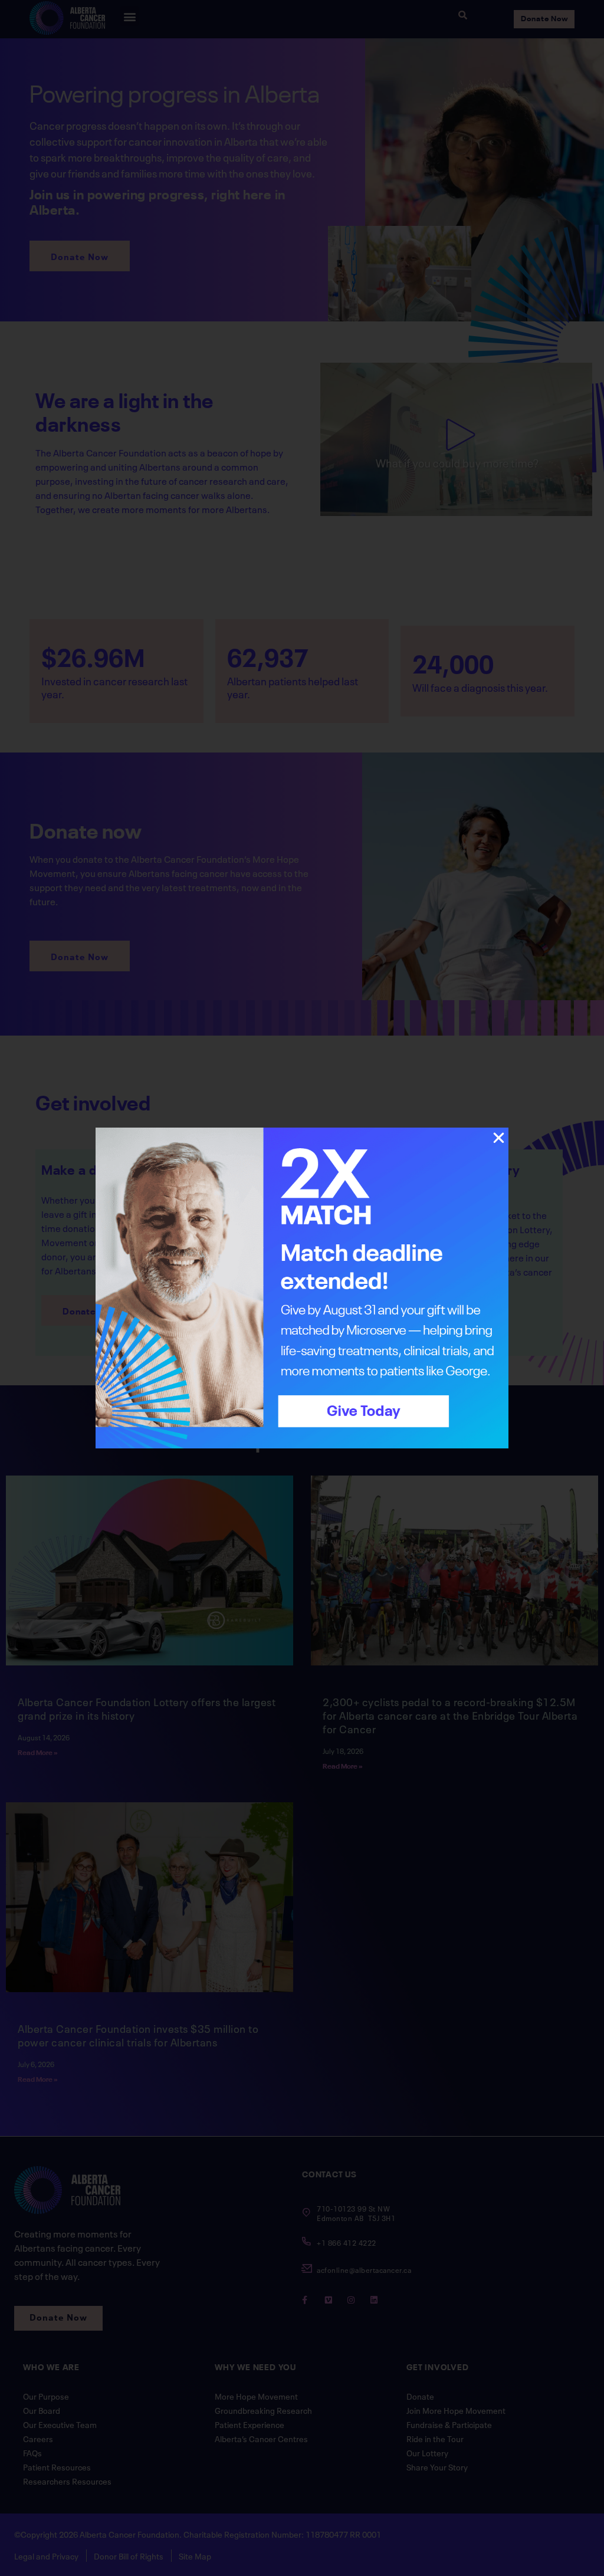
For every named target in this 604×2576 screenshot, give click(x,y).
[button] (499, 1138)
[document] (302, 1288)
